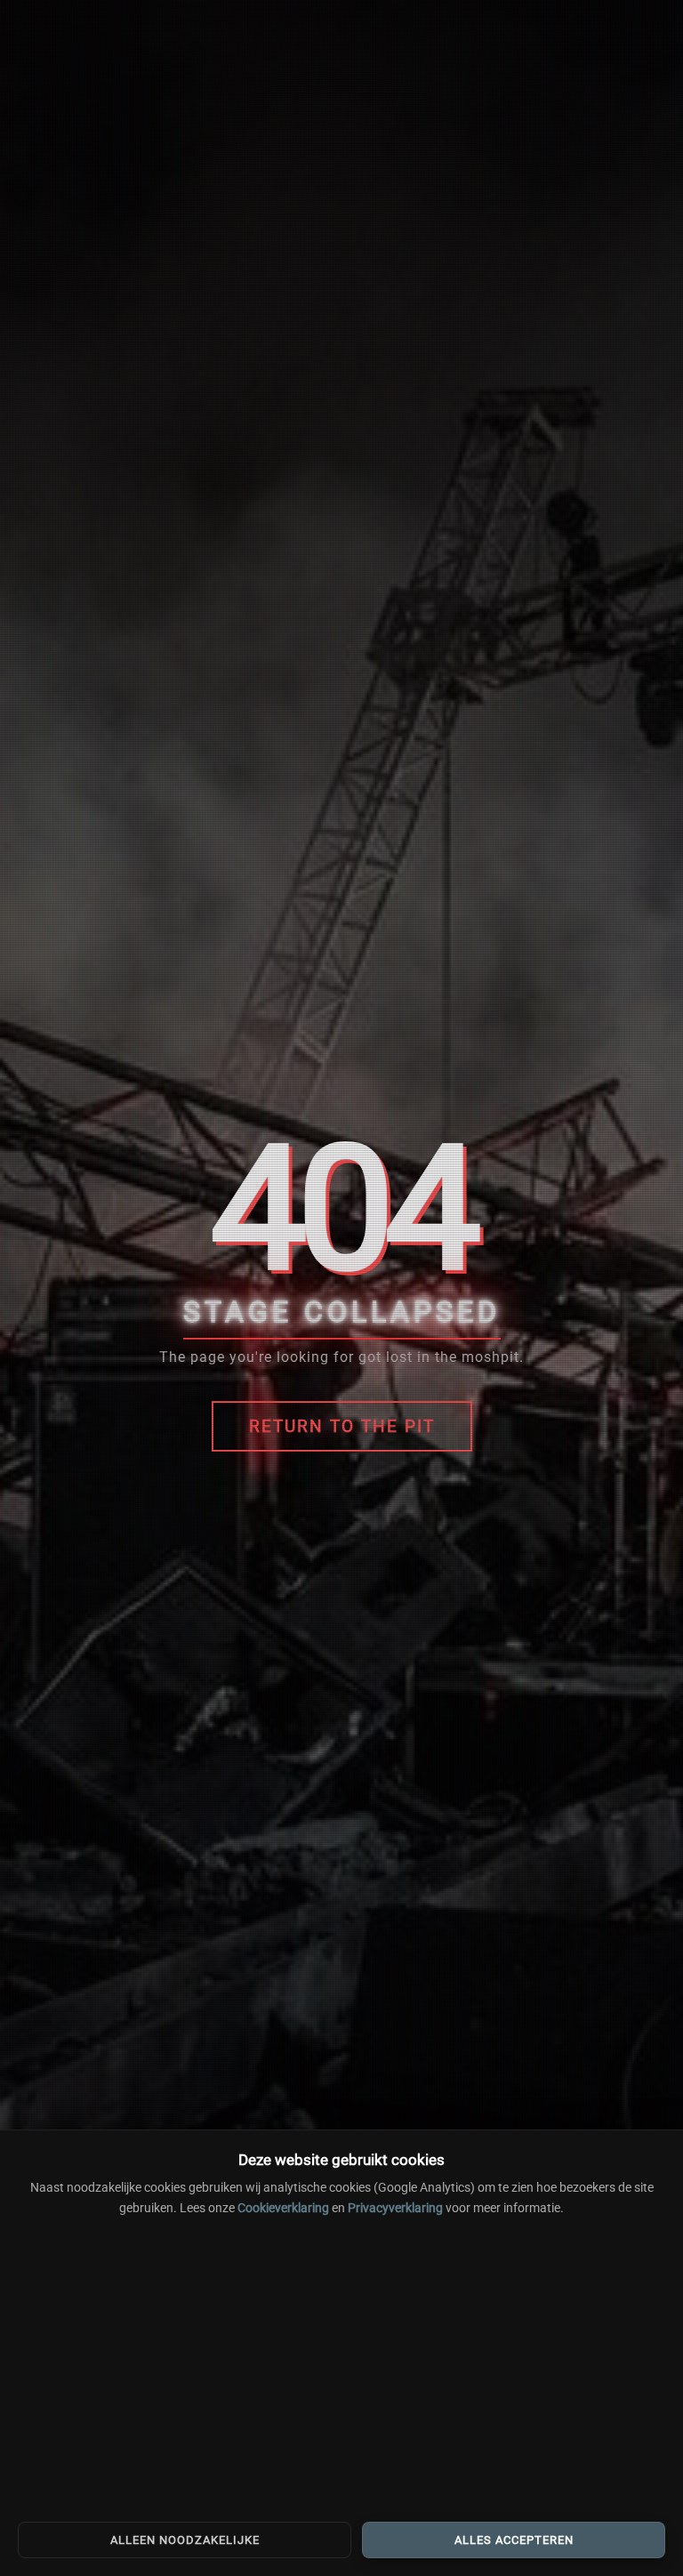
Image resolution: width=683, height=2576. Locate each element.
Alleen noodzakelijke (185, 2540)
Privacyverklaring (395, 2208)
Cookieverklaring (283, 2208)
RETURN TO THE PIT (342, 1426)
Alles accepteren (514, 2540)
